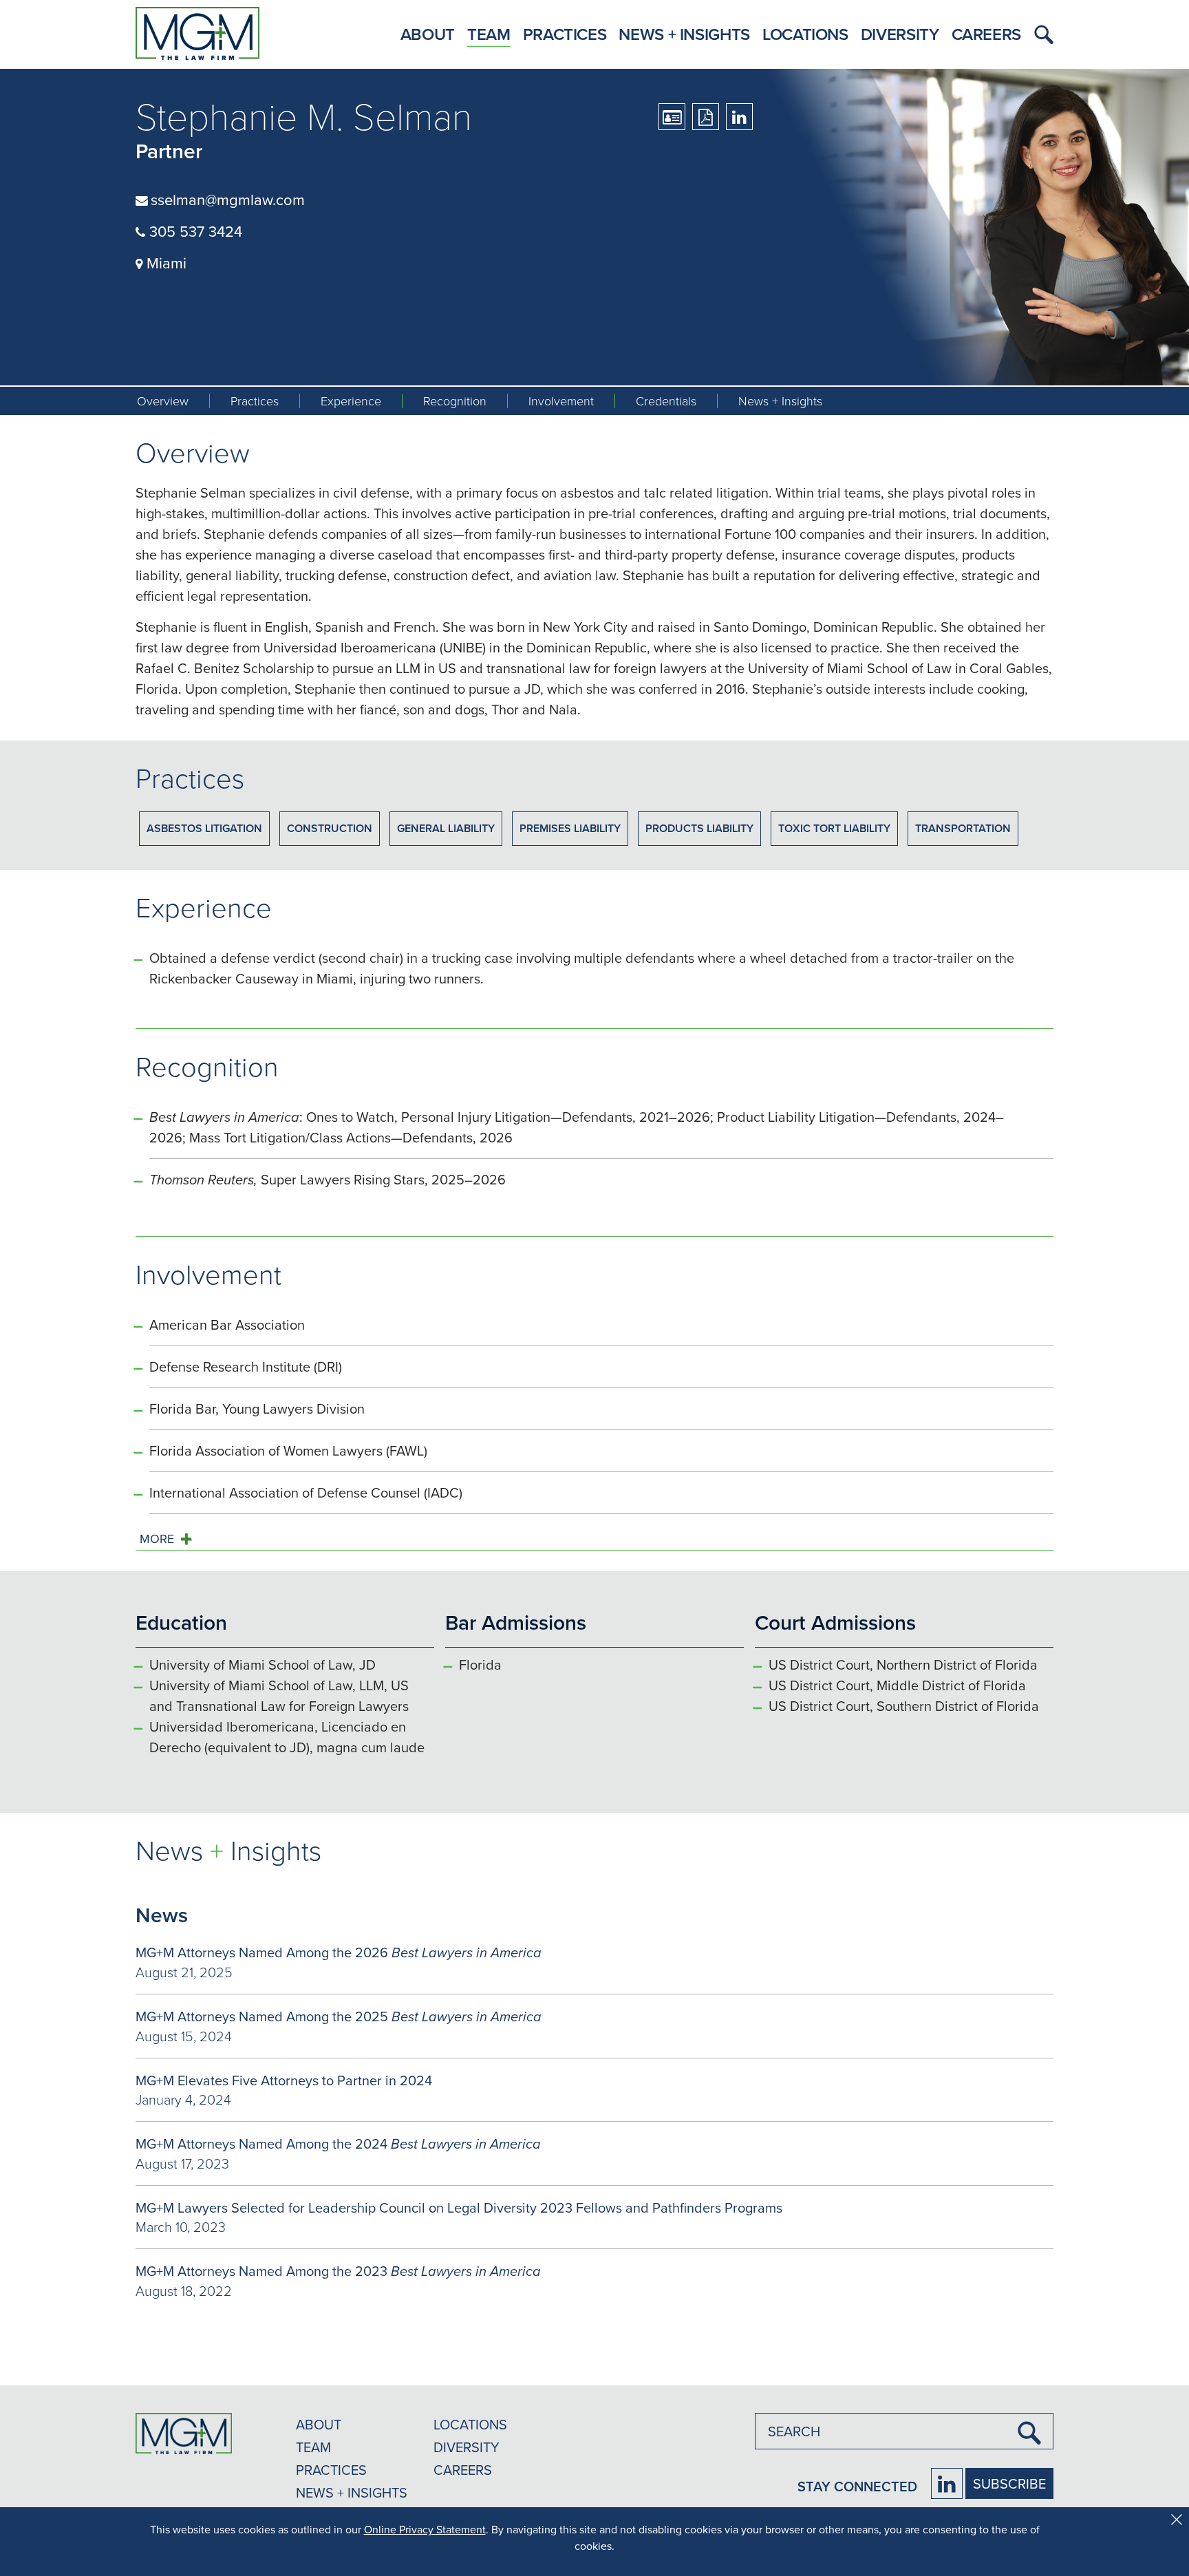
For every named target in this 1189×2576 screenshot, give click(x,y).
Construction (330, 828)
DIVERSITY (467, 2447)
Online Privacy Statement (425, 2529)
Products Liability (699, 828)
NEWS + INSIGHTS (352, 2492)
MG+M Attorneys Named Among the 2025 (339, 2016)
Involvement (561, 401)
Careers (986, 34)
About (428, 34)
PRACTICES (331, 2470)
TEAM (313, 2447)
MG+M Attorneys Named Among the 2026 (339, 1952)
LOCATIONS (470, 2424)
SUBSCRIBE (1009, 2483)
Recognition (455, 401)
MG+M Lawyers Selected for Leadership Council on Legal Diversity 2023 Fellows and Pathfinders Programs (459, 2207)
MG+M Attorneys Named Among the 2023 (338, 2271)
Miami (164, 263)
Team (489, 34)
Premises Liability (570, 828)
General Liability (446, 828)
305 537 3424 (194, 231)
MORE (157, 1539)
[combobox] (904, 2431)
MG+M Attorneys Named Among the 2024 (338, 2143)
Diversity (900, 34)
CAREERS (463, 2470)
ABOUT (319, 2424)
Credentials (666, 401)
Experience (351, 401)
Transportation (963, 828)
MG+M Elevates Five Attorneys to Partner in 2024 (284, 2080)
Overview (163, 401)
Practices (565, 34)
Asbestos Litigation (204, 828)
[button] (1040, 34)
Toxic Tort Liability (834, 828)
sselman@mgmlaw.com (228, 199)
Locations (805, 34)
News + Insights (684, 34)
